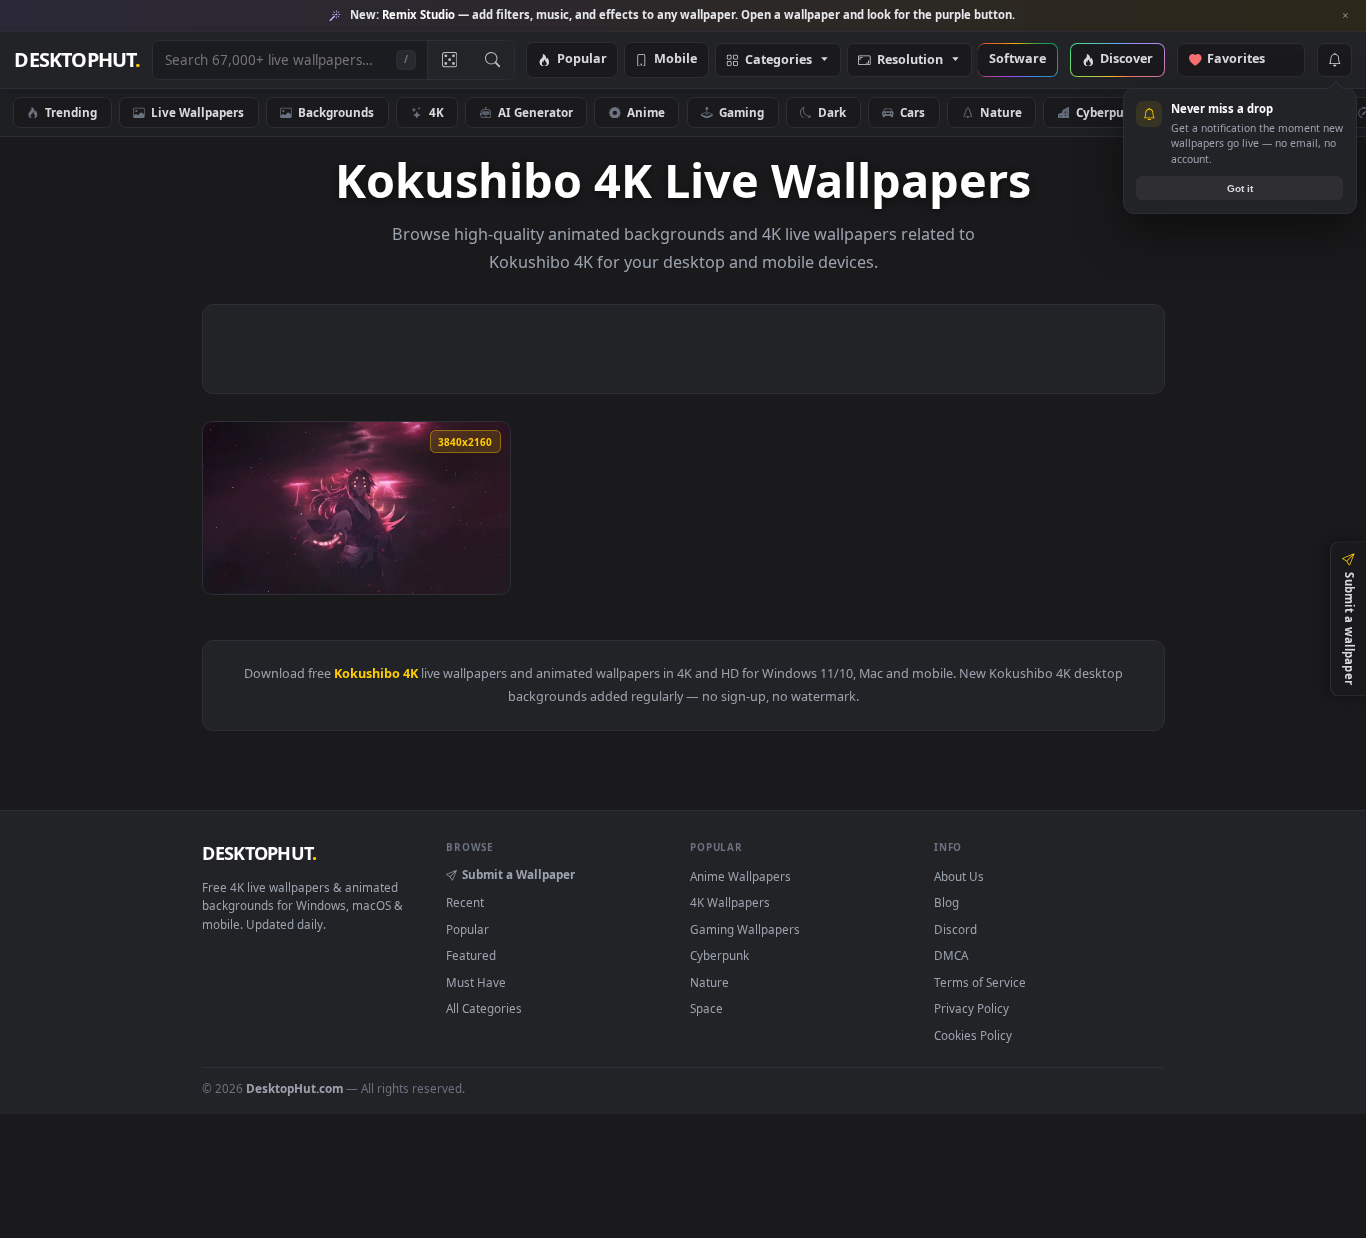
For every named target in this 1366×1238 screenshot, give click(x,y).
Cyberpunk (1107, 112)
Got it (1240, 188)
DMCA (951, 955)
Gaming (741, 112)
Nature (1001, 112)
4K (436, 112)
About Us (959, 876)
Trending (71, 112)
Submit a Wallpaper (518, 874)
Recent (465, 902)
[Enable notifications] (1334, 60)
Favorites (1245, 59)
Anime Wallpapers (740, 876)
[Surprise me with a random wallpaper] (449, 60)
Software (1017, 59)
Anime (646, 112)
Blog (946, 902)
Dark (832, 112)
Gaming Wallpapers (745, 929)
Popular (582, 59)
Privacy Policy (971, 1008)
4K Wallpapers (730, 902)
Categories (778, 60)
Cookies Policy (973, 1035)
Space (706, 1008)
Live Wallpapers (197, 112)
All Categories (484, 1008)
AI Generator (535, 112)
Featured (471, 955)
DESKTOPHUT (259, 853)
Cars (912, 112)
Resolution (910, 60)
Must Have (476, 982)
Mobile (675, 59)
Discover (1126, 59)
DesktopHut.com (294, 1088)
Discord (955, 929)
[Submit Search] (492, 60)
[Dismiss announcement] (1346, 16)
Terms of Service (980, 982)
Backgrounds (336, 112)
